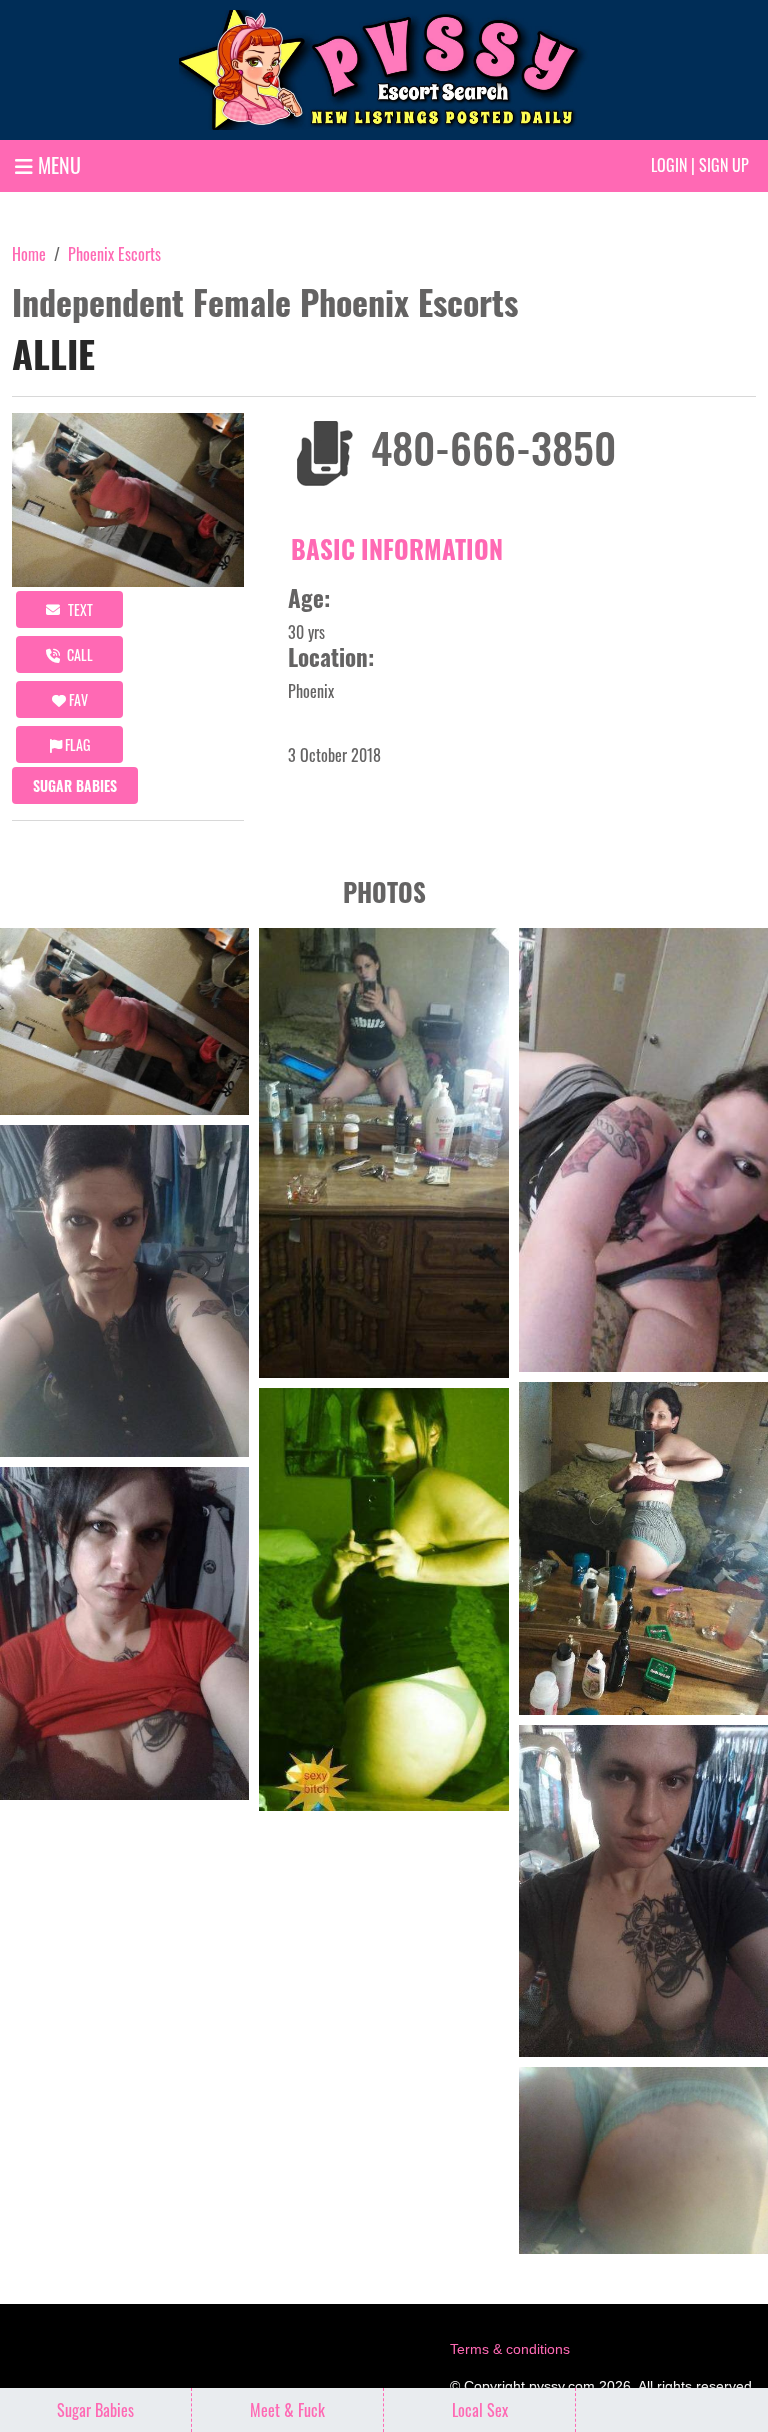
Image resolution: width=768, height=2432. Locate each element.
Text (79, 609)
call (78, 654)
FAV (77, 699)
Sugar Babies (75, 785)
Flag (76, 744)
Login (669, 165)
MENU (57, 165)
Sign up (724, 165)
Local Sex (480, 2410)
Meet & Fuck (287, 2410)
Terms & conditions (510, 2349)
